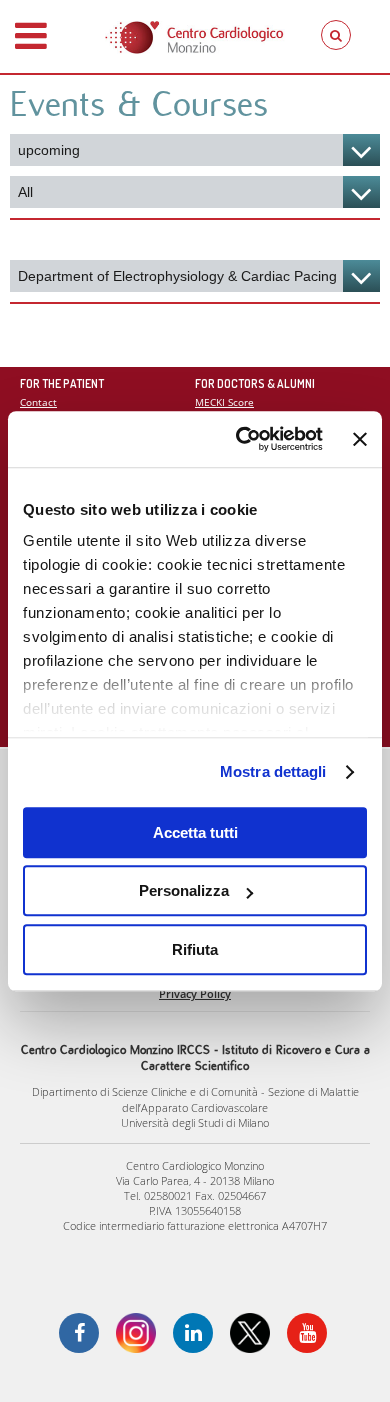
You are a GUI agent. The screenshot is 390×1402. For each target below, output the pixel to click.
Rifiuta (195, 949)
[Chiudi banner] (360, 439)
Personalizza (184, 890)
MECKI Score (224, 402)
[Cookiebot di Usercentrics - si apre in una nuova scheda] (242, 439)
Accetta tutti (195, 832)
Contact (38, 402)
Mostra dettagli (273, 771)
